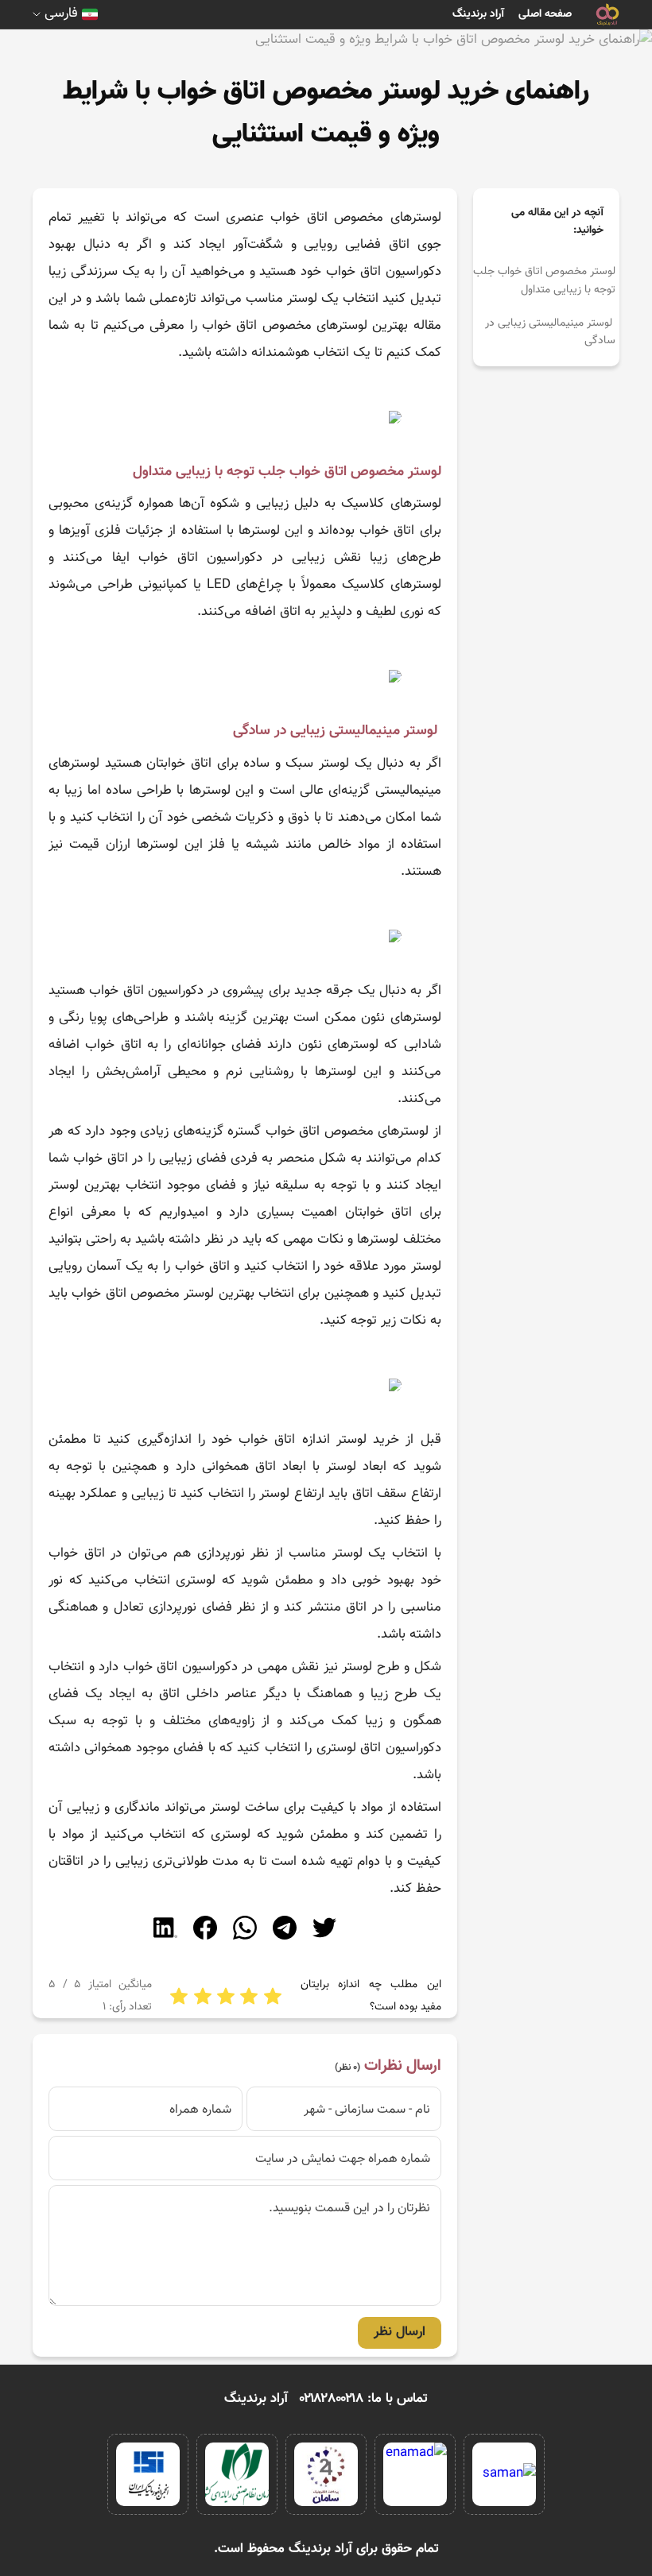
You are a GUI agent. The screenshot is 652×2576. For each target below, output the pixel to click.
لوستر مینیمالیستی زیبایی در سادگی (550, 332)
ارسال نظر (400, 2332)
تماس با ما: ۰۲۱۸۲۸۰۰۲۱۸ (364, 2399)
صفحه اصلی (545, 14)
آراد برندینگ (478, 14)
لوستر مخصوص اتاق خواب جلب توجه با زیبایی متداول (544, 280)
